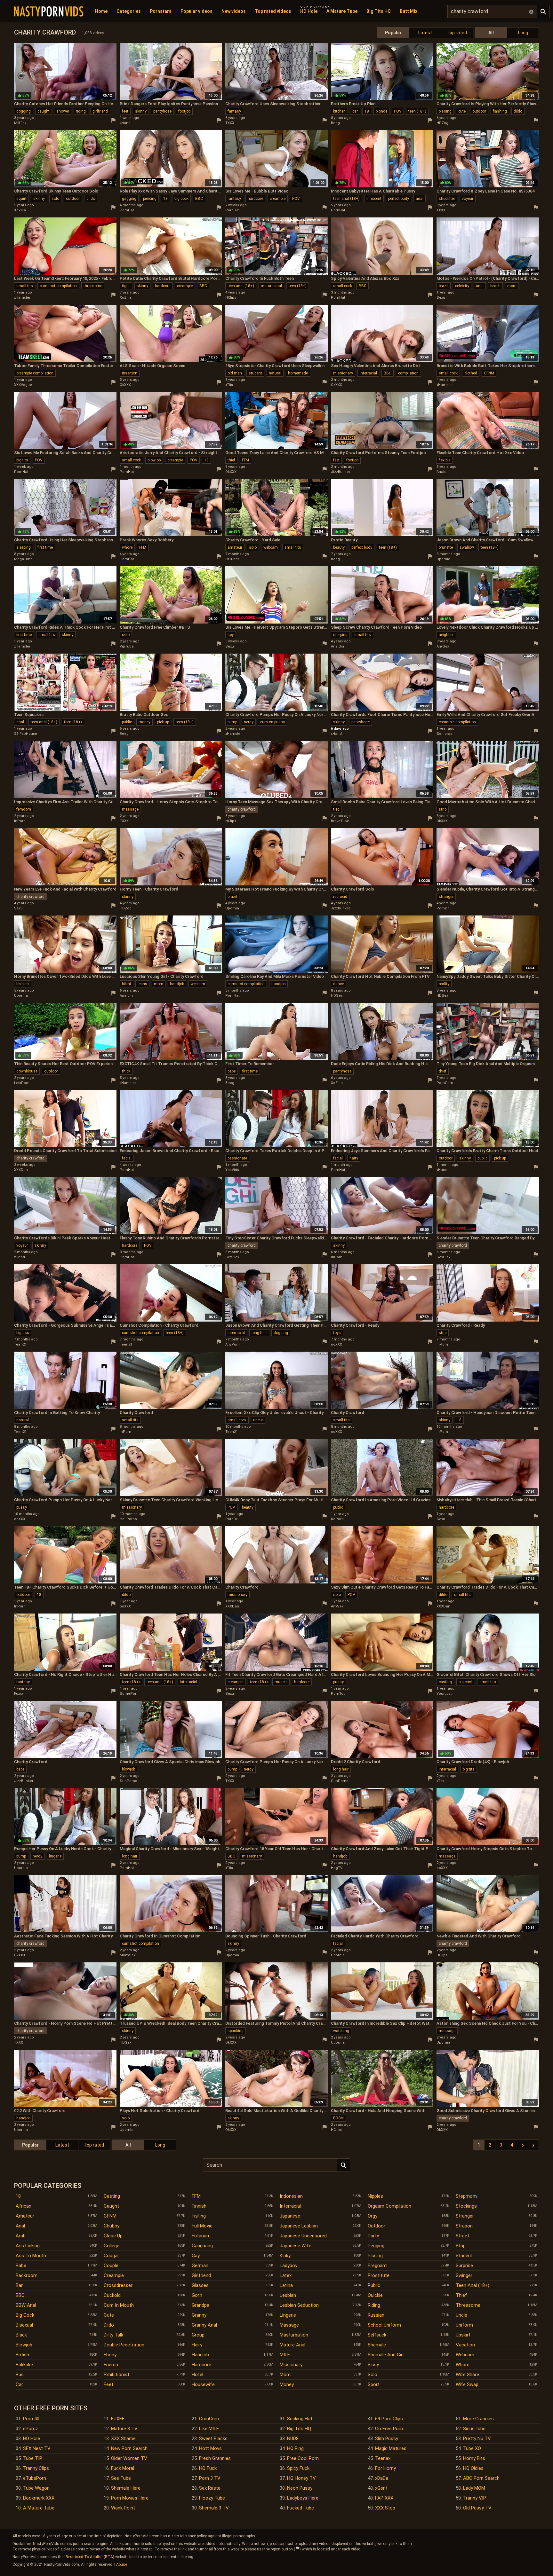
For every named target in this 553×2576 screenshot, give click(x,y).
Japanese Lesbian (299, 2226)
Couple (111, 2266)
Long (523, 33)
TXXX (230, 123)
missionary (343, 373)
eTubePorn (35, 2478)
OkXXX (125, 385)
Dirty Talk (113, 2335)
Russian (376, 2315)
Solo (373, 2375)
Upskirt (463, 2335)
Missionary (291, 2365)
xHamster (22, 298)
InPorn (20, 821)
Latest (425, 33)
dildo (518, 111)
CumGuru (209, 2419)
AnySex (443, 646)
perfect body (399, 199)
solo (55, 199)
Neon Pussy (300, 2488)
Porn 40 (31, 2419)
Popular (393, 33)
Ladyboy (289, 2266)
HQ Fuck (208, 2468)
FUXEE (118, 2419)
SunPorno (128, 1781)
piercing (150, 199)
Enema (111, 2365)
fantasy (234, 111)
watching (341, 2031)
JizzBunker (341, 472)
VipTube (127, 646)
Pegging (376, 2246)
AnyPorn (232, 1344)
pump (232, 722)
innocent (374, 199)
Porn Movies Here (130, 2498)
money (144, 722)
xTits (229, 385)
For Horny (385, 2468)
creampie (278, 199)
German (200, 2266)
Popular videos (196, 11)
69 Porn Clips (389, 2419)
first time (45, 547)
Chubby (112, 2226)
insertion (130, 373)
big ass (23, 1333)
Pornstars (161, 11)
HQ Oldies (473, 2468)
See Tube (121, 2478)
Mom (285, 2375)
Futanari (200, 2236)
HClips (231, 298)
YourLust (444, 1694)
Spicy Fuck (298, 2468)
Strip (461, 2246)
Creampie (114, 2275)
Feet (108, 2384)
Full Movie (202, 2226)
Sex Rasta (210, 2488)
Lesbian (288, 2295)
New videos (234, 11)
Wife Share (467, 2375)
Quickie (375, 2295)
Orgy (373, 2216)
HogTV (337, 1868)
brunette (446, 547)
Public (374, 2285)
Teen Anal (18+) (473, 2285)
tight (126, 286)
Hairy (197, 2345)
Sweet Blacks (213, 2439)
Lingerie (288, 2315)
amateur (235, 547)
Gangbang (202, 2246)
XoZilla (20, 210)
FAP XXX (384, 2498)
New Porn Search (129, 2448)
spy (231, 635)
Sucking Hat (300, 2419)
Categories (129, 11)
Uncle (461, 2315)
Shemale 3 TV (214, 2508)
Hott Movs (210, 2448)
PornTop (338, 1694)
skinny (141, 111)
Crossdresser (118, 2285)
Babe (21, 2266)
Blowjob (24, 2345)
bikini (126, 984)
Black (21, 2335)
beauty (339, 547)
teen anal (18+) (346, 199)
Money (287, 2384)
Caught (111, 2206)
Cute (109, 2315)
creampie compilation (35, 373)
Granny (199, 2315)
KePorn (337, 1519)
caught (44, 111)
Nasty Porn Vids (49, 12)
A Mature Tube (342, 11)
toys (337, 1333)
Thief (461, 2295)
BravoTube (340, 821)
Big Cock (25, 2315)
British (22, 2355)
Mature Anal (293, 2345)
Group (198, 2335)
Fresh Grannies (215, 2458)
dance (338, 984)
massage (130, 809)
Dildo (109, 2325)
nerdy (249, 722)
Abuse (122, 2564)
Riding (374, 2305)
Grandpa (200, 2305)
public (127, 722)
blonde (381, 111)
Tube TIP (33, 2458)
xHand (125, 123)
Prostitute (379, 2275)
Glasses (200, 2285)
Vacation (465, 2345)
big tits (22, 460)
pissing (445, 111)
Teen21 (20, 1344)
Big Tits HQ (379, 11)
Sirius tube (474, 2429)
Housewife (203, 2384)
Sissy (373, 2365)
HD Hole (309, 11)
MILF (285, 2355)
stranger (446, 897)
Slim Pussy (387, 2439)
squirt (21, 199)
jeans (142, 984)
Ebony (110, 2355)
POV (398, 111)
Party (373, 2236)
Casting (112, 2196)
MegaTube (23, 559)
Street (462, 2236)
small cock (343, 286)
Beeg (335, 123)
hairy (354, 1158)
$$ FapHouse (26, 734)
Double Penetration (124, 2345)
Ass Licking (28, 2246)
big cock (181, 199)
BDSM (338, 2118)
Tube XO (472, 2448)
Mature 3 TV (124, 2429)
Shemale (377, 2345)
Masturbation (294, 2335)
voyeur (468, 199)
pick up (163, 722)
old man (235, 373)
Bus (20, 2375)
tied (336, 809)
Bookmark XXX (39, 2498)
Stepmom (466, 2196)
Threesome (468, 2305)
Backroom (27, 2275)
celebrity (462, 286)
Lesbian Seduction (299, 2305)
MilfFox (20, 123)
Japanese (290, 2216)
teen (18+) (417, 111)
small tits (25, 286)
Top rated (457, 33)
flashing (500, 111)
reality (444, 984)
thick (126, 1071)
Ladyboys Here (303, 2498)
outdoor (479, 111)
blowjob (154, 460)
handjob (177, 984)
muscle (281, 1682)
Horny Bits (474, 2458)
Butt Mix (409, 11)
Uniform (464, 2325)
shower (63, 111)
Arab (21, 2236)
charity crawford (242, 809)
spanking (236, 2031)
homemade (298, 373)
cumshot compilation (58, 286)
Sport (374, 2384)
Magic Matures (391, 2448)
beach (495, 286)
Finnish (199, 2206)
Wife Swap (467, 2384)
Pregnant (377, 2266)
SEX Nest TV (37, 2448)
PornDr (443, 908)
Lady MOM (474, 2488)
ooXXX (337, 1344)
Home (101, 11)
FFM (245, 460)
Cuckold (112, 2295)
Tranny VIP (475, 2498)
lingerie (55, 1856)
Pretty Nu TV (477, 2439)
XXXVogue (23, 385)
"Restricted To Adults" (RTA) (89, 2557)
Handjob (200, 2355)
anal (420, 199)
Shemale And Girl (386, 2355)
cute (462, 111)
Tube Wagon (36, 2488)
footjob (184, 111)
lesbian (23, 984)
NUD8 (293, 2439)
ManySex (128, 1955)
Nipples (375, 2196)
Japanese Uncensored (303, 2236)
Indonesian (291, 2196)
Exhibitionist (116, 2375)
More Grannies (478, 2419)
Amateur (25, 2216)
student (255, 373)
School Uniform (384, 2325)
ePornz (31, 2429)
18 (367, 111)
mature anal (271, 286)
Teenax (383, 2458)
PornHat (127, 210)
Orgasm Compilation (389, 2206)
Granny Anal (204, 2325)
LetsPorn (22, 1083)
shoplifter (447, 199)
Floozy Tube (212, 2498)
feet (125, 111)
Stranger (465, 2216)
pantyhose (162, 111)
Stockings (466, 2206)
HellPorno (128, 1519)
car (355, 111)
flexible (445, 460)
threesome (93, 286)
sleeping (24, 547)
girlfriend (100, 111)
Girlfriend (201, 2275)
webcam (271, 547)
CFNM (489, 373)
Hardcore (201, 2365)
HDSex (337, 996)
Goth (197, 2295)
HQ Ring (295, 2448)
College (112, 2246)
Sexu (441, 298)
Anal (20, 2226)
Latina (286, 2285)
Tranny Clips (36, 2468)
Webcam (465, 2355)
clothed (471, 373)
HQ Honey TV (301, 2478)
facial (127, 1158)
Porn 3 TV (210, 2478)
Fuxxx (19, 1694)
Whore (463, 2365)
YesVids (232, 1170)
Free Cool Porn (303, 2458)
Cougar (111, 2256)
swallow (467, 547)
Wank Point (123, 2508)
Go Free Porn (389, 2429)
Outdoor (377, 2226)
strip (443, 809)
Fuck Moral (123, 2468)
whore (127, 547)
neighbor (446, 635)
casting (445, 1682)
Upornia (443, 559)
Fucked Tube (301, 2508)
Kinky (285, 2256)
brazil (444, 286)
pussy (22, 1507)
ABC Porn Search (481, 2478)
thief (231, 460)
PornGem (445, 1083)
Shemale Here (126, 2488)
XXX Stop (385, 2508)
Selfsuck (377, 2335)
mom (512, 286)
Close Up (113, 2236)
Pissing (375, 2256)
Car (19, 2384)
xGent (381, 2488)
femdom (24, 809)
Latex (286, 2275)
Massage (289, 2325)
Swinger (464, 2275)
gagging (129, 199)
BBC (199, 199)
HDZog (442, 123)
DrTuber (232, 559)
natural (275, 373)
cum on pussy (272, 722)
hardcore (255, 199)
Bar (19, 2285)
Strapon (464, 2226)
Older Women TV (129, 2458)
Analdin (443, 472)
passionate (237, 1158)
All (491, 33)
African (24, 2206)
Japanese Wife (296, 2246)
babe (232, 1071)
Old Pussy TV (477, 2508)
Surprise (464, 2266)
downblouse (27, 1071)
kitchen (339, 111)
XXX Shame (123, 2439)
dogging (24, 111)
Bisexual (24, 2325)
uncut (258, 1420)
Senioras (444, 734)
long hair (259, 1333)
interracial (368, 373)
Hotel (197, 2375)
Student (464, 2256)
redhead (340, 897)
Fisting (199, 2216)
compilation (408, 373)
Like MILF (209, 2429)
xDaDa (382, 2478)
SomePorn (129, 1694)
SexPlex (232, 1257)
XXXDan (21, 1170)
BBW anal (26, 2305)
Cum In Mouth (119, 2305)
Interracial (290, 2206)
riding (81, 111)
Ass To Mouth (31, 2256)
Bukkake (24, 2365)
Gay (196, 2256)
